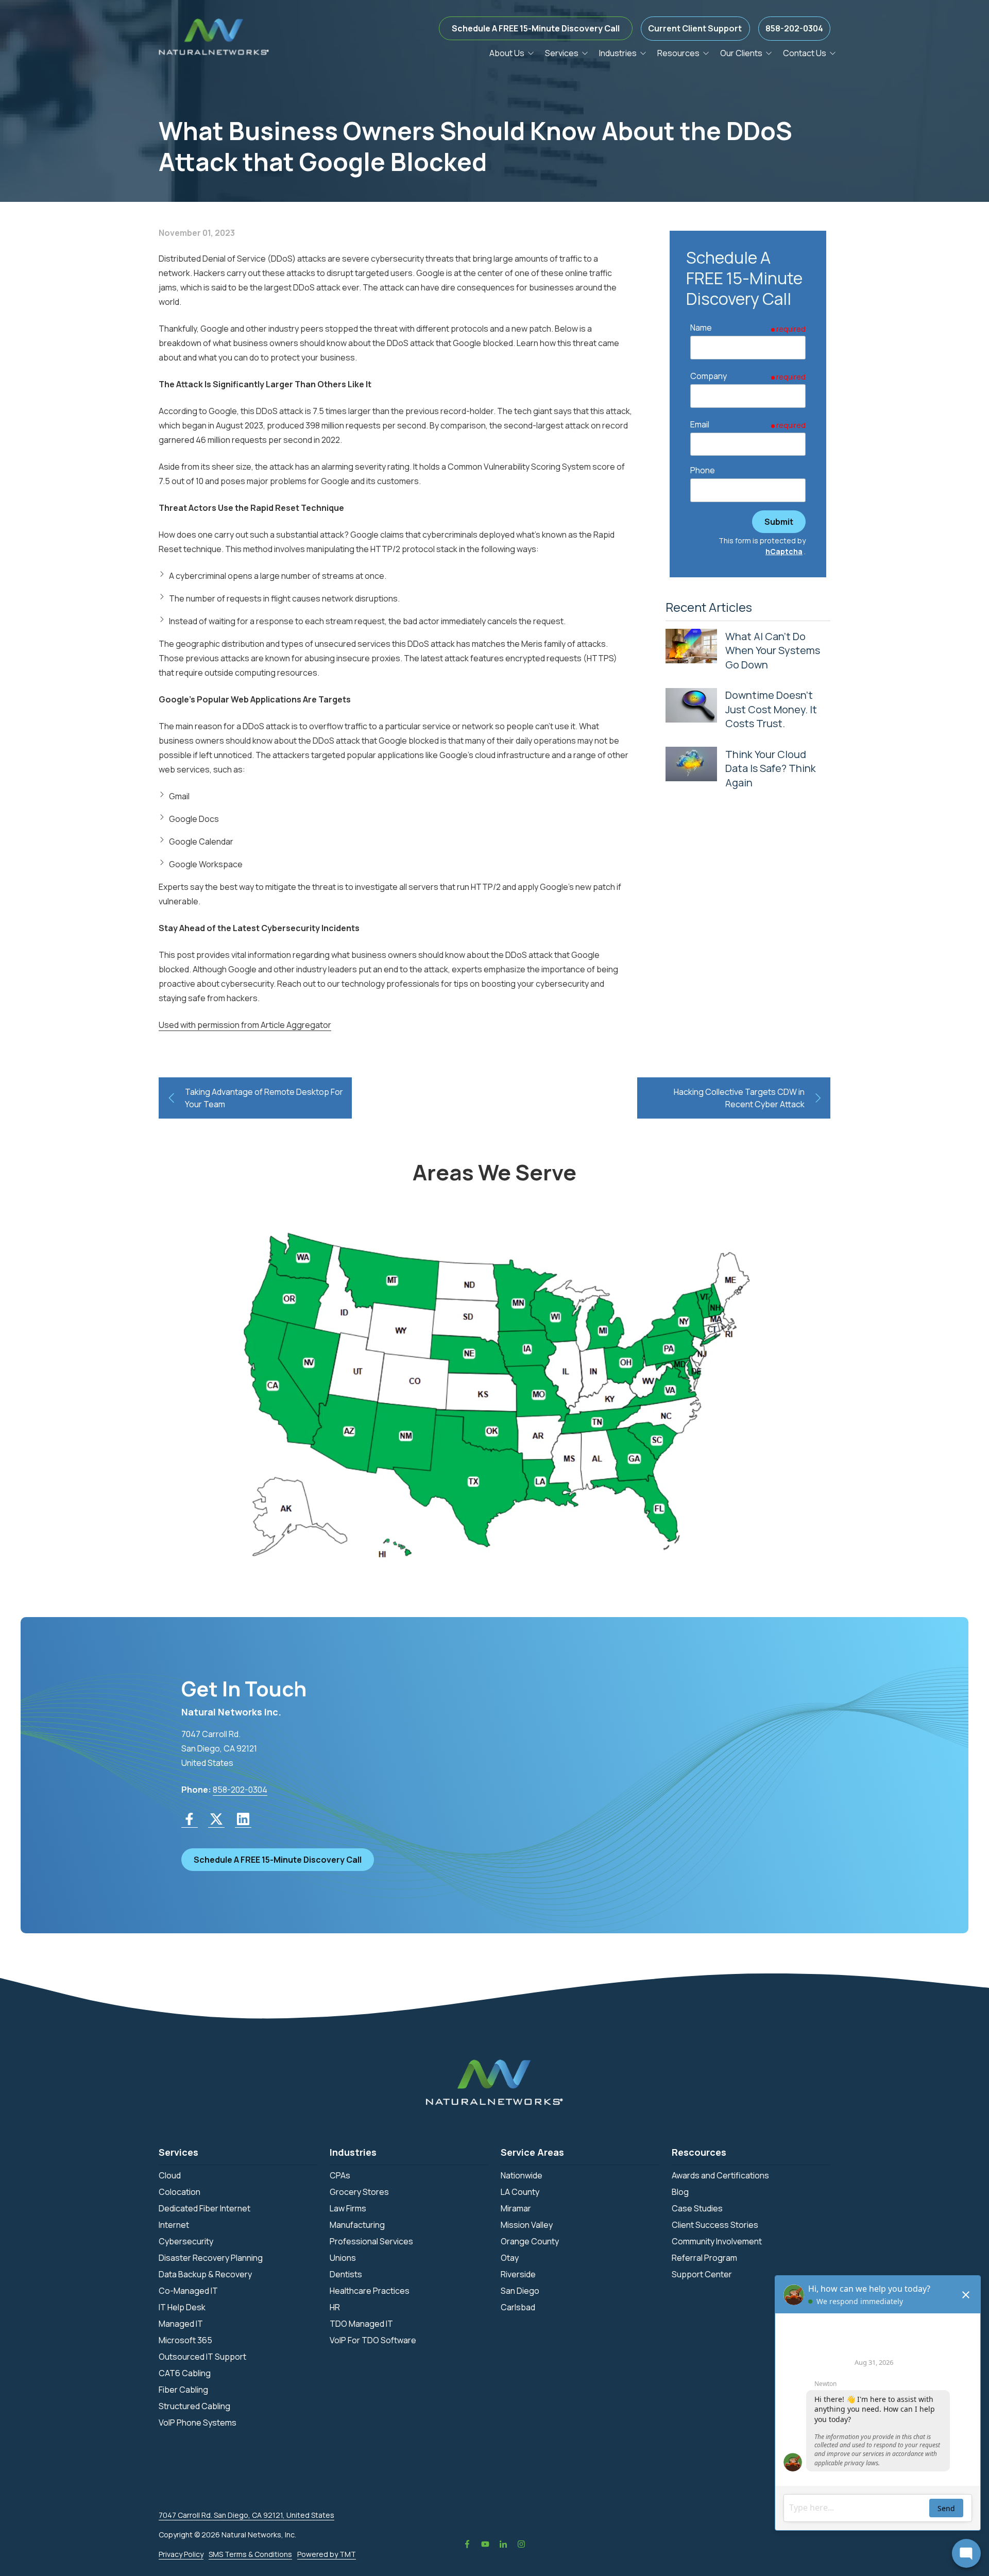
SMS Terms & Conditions (250, 2554)
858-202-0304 (794, 28)
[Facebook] (190, 1819)
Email (700, 424)
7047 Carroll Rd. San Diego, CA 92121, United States (246, 2515)
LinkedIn (503, 2544)
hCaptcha (784, 551)
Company (709, 376)
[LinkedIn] (243, 1819)
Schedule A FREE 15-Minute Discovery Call (536, 28)
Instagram (521, 2544)
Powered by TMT (327, 2554)
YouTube (485, 2544)
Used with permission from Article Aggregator (245, 1025)
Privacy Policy (181, 2554)
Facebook (467, 2544)
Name (701, 328)
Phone (703, 470)
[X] (216, 1819)
